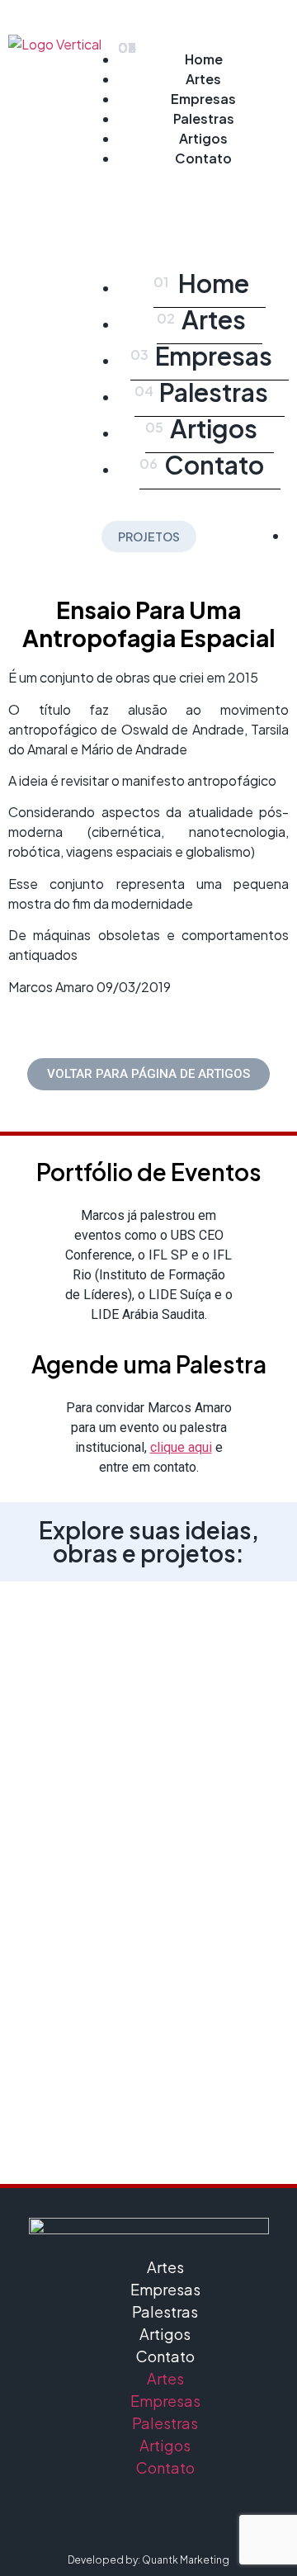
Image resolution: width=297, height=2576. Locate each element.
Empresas (203, 99)
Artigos (203, 138)
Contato (203, 158)
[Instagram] (103, 2516)
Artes (203, 79)
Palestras (204, 118)
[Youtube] (194, 2516)
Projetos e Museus (149, 1701)
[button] (203, 195)
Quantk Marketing (186, 2560)
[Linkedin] (148, 2516)
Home (204, 59)
